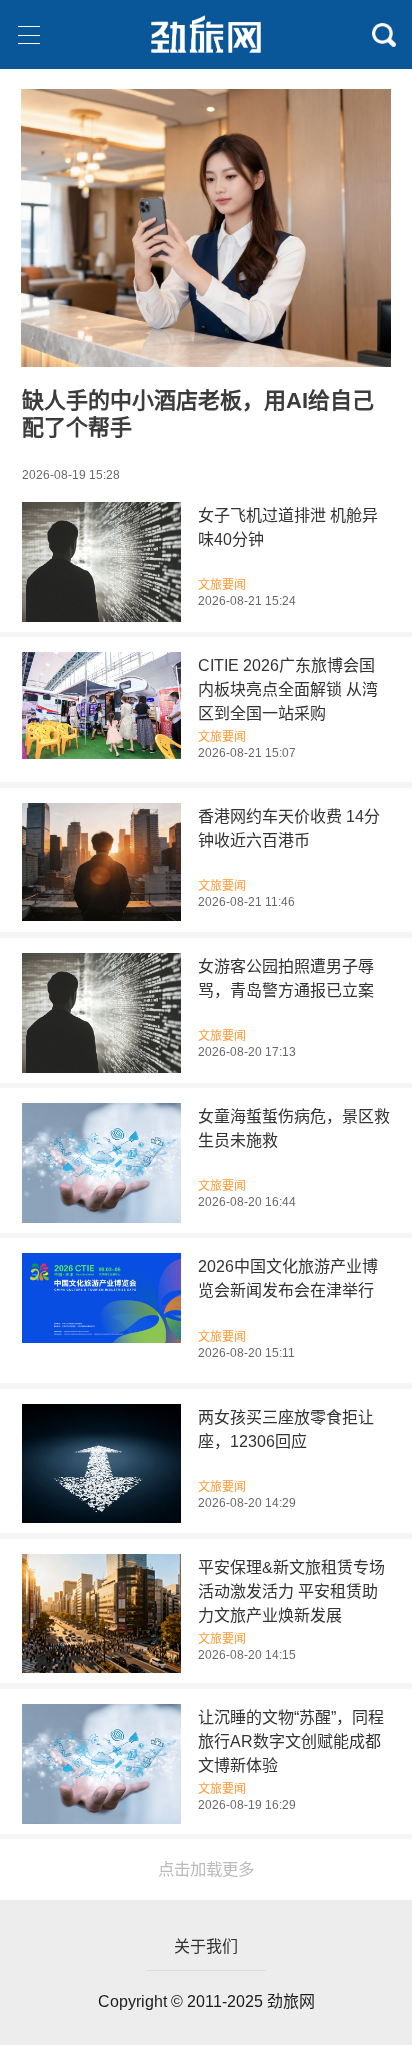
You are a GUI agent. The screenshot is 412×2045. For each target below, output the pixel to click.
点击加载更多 (206, 1869)
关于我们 (206, 1946)
